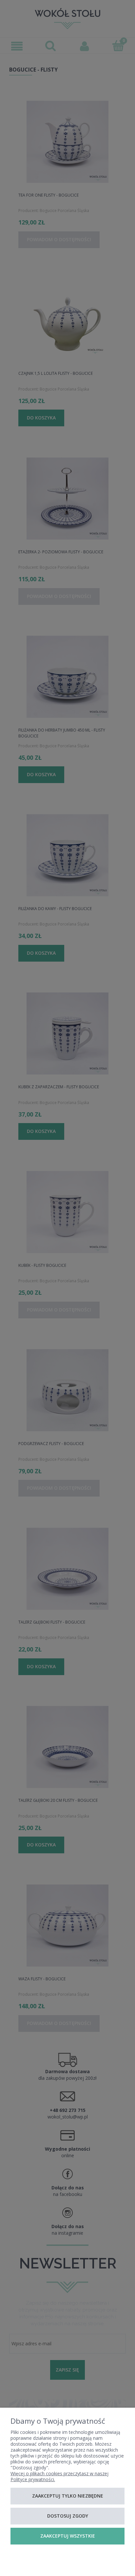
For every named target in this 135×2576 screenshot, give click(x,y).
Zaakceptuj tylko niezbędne (68, 2496)
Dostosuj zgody (68, 2516)
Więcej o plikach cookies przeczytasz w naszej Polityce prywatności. (59, 2476)
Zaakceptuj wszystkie (68, 2536)
